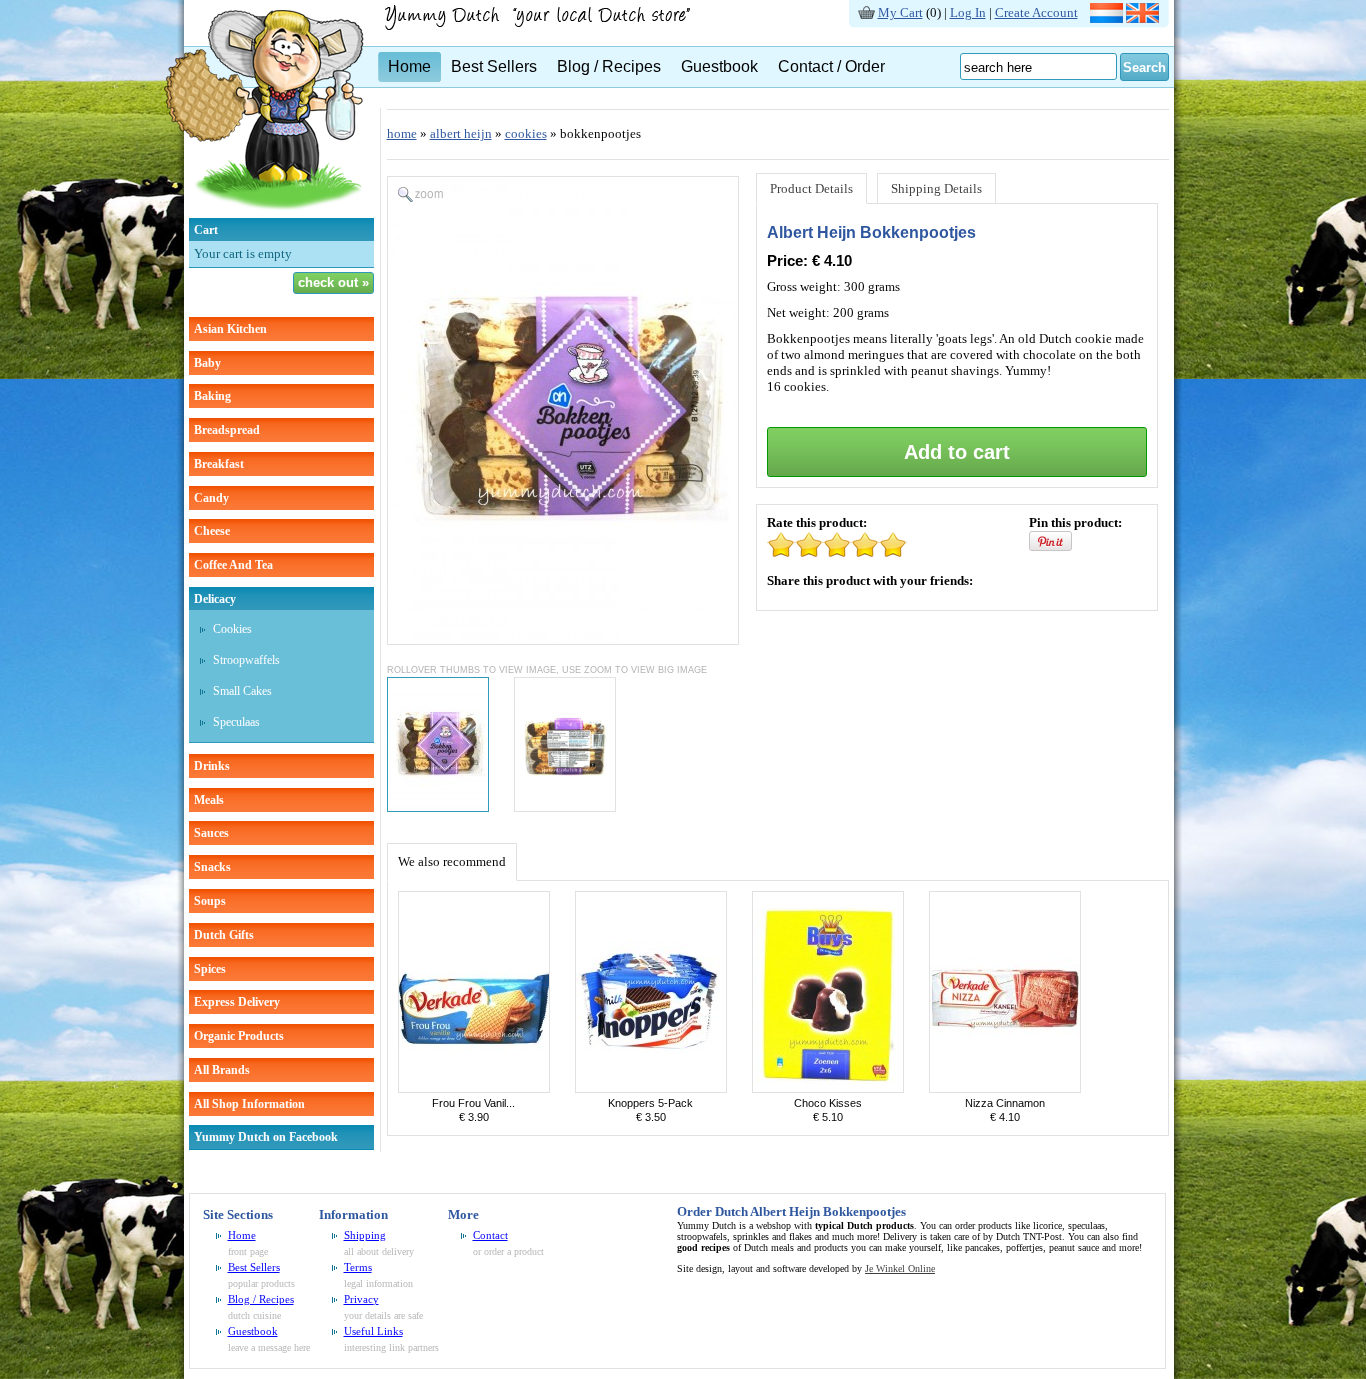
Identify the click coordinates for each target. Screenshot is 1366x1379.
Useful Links (373, 1331)
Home (409, 66)
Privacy (361, 1299)
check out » (333, 282)
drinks (212, 766)
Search (1144, 67)
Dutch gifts (224, 935)
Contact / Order (831, 66)
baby (207, 363)
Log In (968, 12)
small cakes (242, 691)
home (402, 133)
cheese (212, 531)
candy (211, 498)
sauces (211, 833)
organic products (239, 1036)
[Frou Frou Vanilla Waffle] (474, 1088)
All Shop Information (249, 1104)
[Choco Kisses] (828, 1088)
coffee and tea (233, 565)
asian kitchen (230, 329)
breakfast (219, 464)
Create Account (1036, 12)
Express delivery (237, 1002)
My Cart (900, 12)
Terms (358, 1267)
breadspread (227, 430)
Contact (490, 1235)
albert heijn (461, 133)
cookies (232, 629)
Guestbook (719, 66)
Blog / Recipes (609, 66)
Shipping (365, 1235)
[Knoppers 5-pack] (651, 1088)
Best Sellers (494, 66)
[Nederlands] (1106, 18)
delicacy (215, 599)
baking (212, 396)
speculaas (236, 722)
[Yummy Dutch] (264, 213)
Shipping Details (936, 188)
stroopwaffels (246, 660)
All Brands (222, 1070)
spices (210, 969)
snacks (212, 867)
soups (210, 901)
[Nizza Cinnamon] (1005, 1088)
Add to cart (957, 452)
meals (209, 800)
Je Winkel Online (900, 1268)
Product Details (811, 188)
